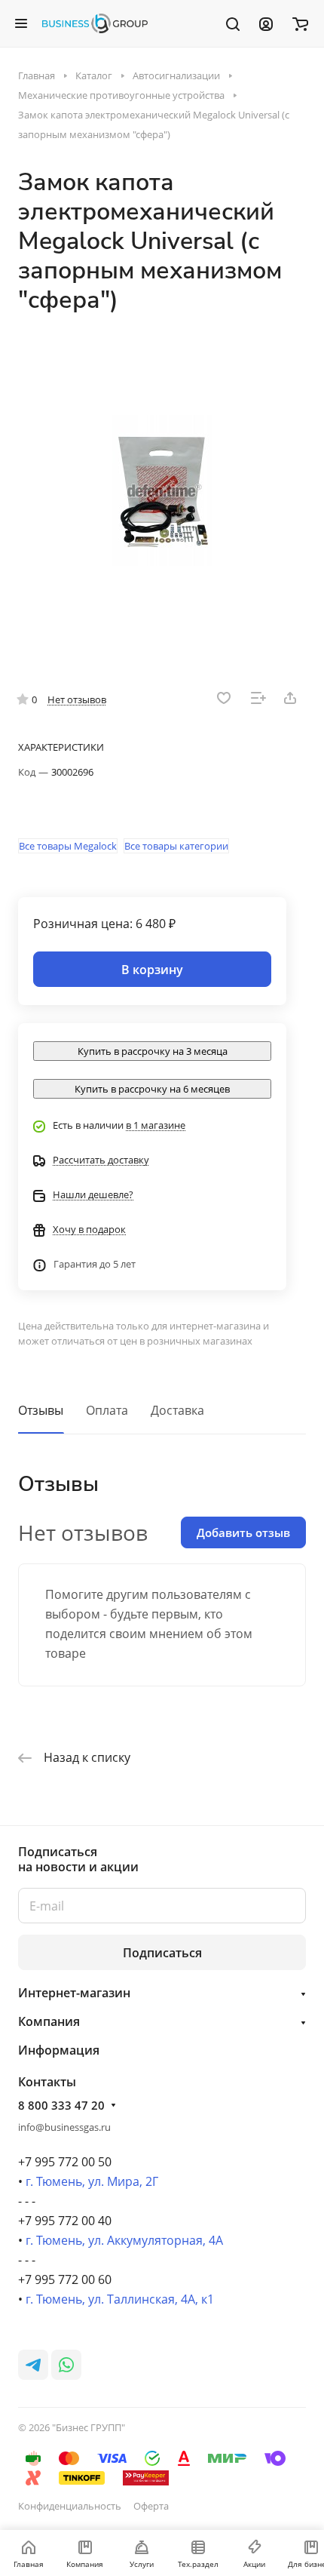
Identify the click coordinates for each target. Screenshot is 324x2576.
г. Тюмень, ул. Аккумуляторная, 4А (124, 2240)
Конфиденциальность (70, 2506)
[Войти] (266, 23)
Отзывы (41, 1410)
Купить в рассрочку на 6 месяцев (152, 1089)
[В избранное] (224, 698)
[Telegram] (33, 2365)
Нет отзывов (77, 699)
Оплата (107, 1410)
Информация (59, 2050)
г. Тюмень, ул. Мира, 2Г (92, 2181)
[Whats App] (66, 2365)
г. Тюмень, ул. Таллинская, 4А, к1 (120, 2299)
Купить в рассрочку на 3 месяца (153, 1051)
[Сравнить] (258, 698)
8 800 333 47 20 (61, 2105)
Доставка (177, 1410)
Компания (49, 2021)
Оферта (151, 2506)
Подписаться (162, 1953)
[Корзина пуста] (300, 23)
